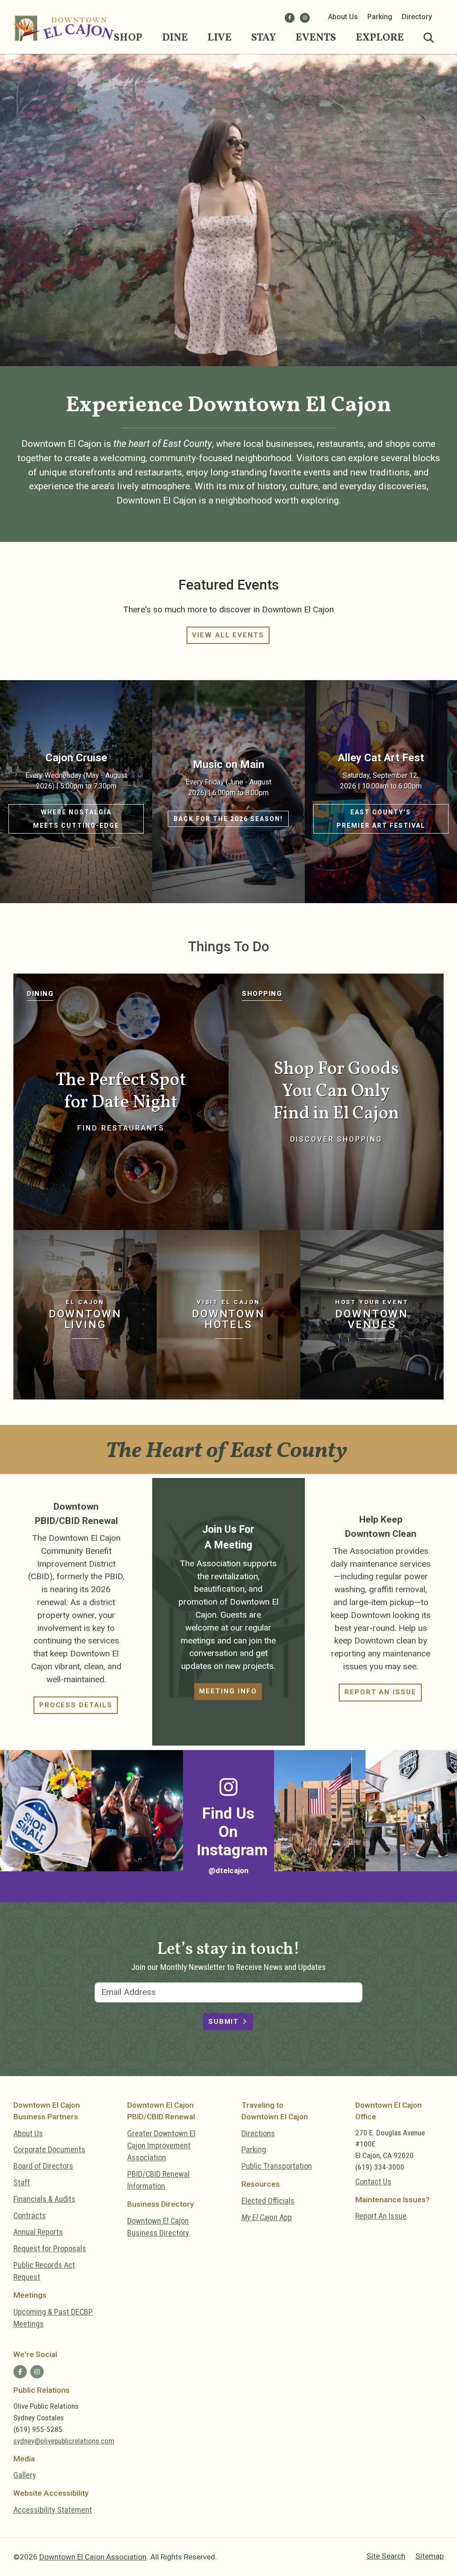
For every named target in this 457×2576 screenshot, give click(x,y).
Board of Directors (43, 2166)
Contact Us (373, 2182)
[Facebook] (290, 18)
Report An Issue (381, 2216)
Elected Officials (268, 2201)
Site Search (386, 2556)
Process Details (76, 1705)
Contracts (30, 2215)
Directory (417, 17)
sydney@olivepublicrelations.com (64, 2441)
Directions (258, 2133)
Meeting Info (228, 1691)
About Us (343, 17)
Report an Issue (380, 1692)
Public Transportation (277, 2166)
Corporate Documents (49, 2149)
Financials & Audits (44, 2199)
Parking (380, 17)
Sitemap (430, 2556)
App (267, 2217)
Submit (224, 2022)
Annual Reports (38, 2232)
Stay (264, 38)
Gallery (25, 2475)
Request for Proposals (50, 2248)
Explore (380, 38)
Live (220, 38)
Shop (128, 38)
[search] (429, 38)
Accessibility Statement (53, 2510)
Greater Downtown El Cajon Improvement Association (161, 2146)
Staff (22, 2182)
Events (316, 38)
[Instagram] (305, 18)
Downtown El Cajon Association (93, 2557)
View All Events (228, 635)
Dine (175, 38)
